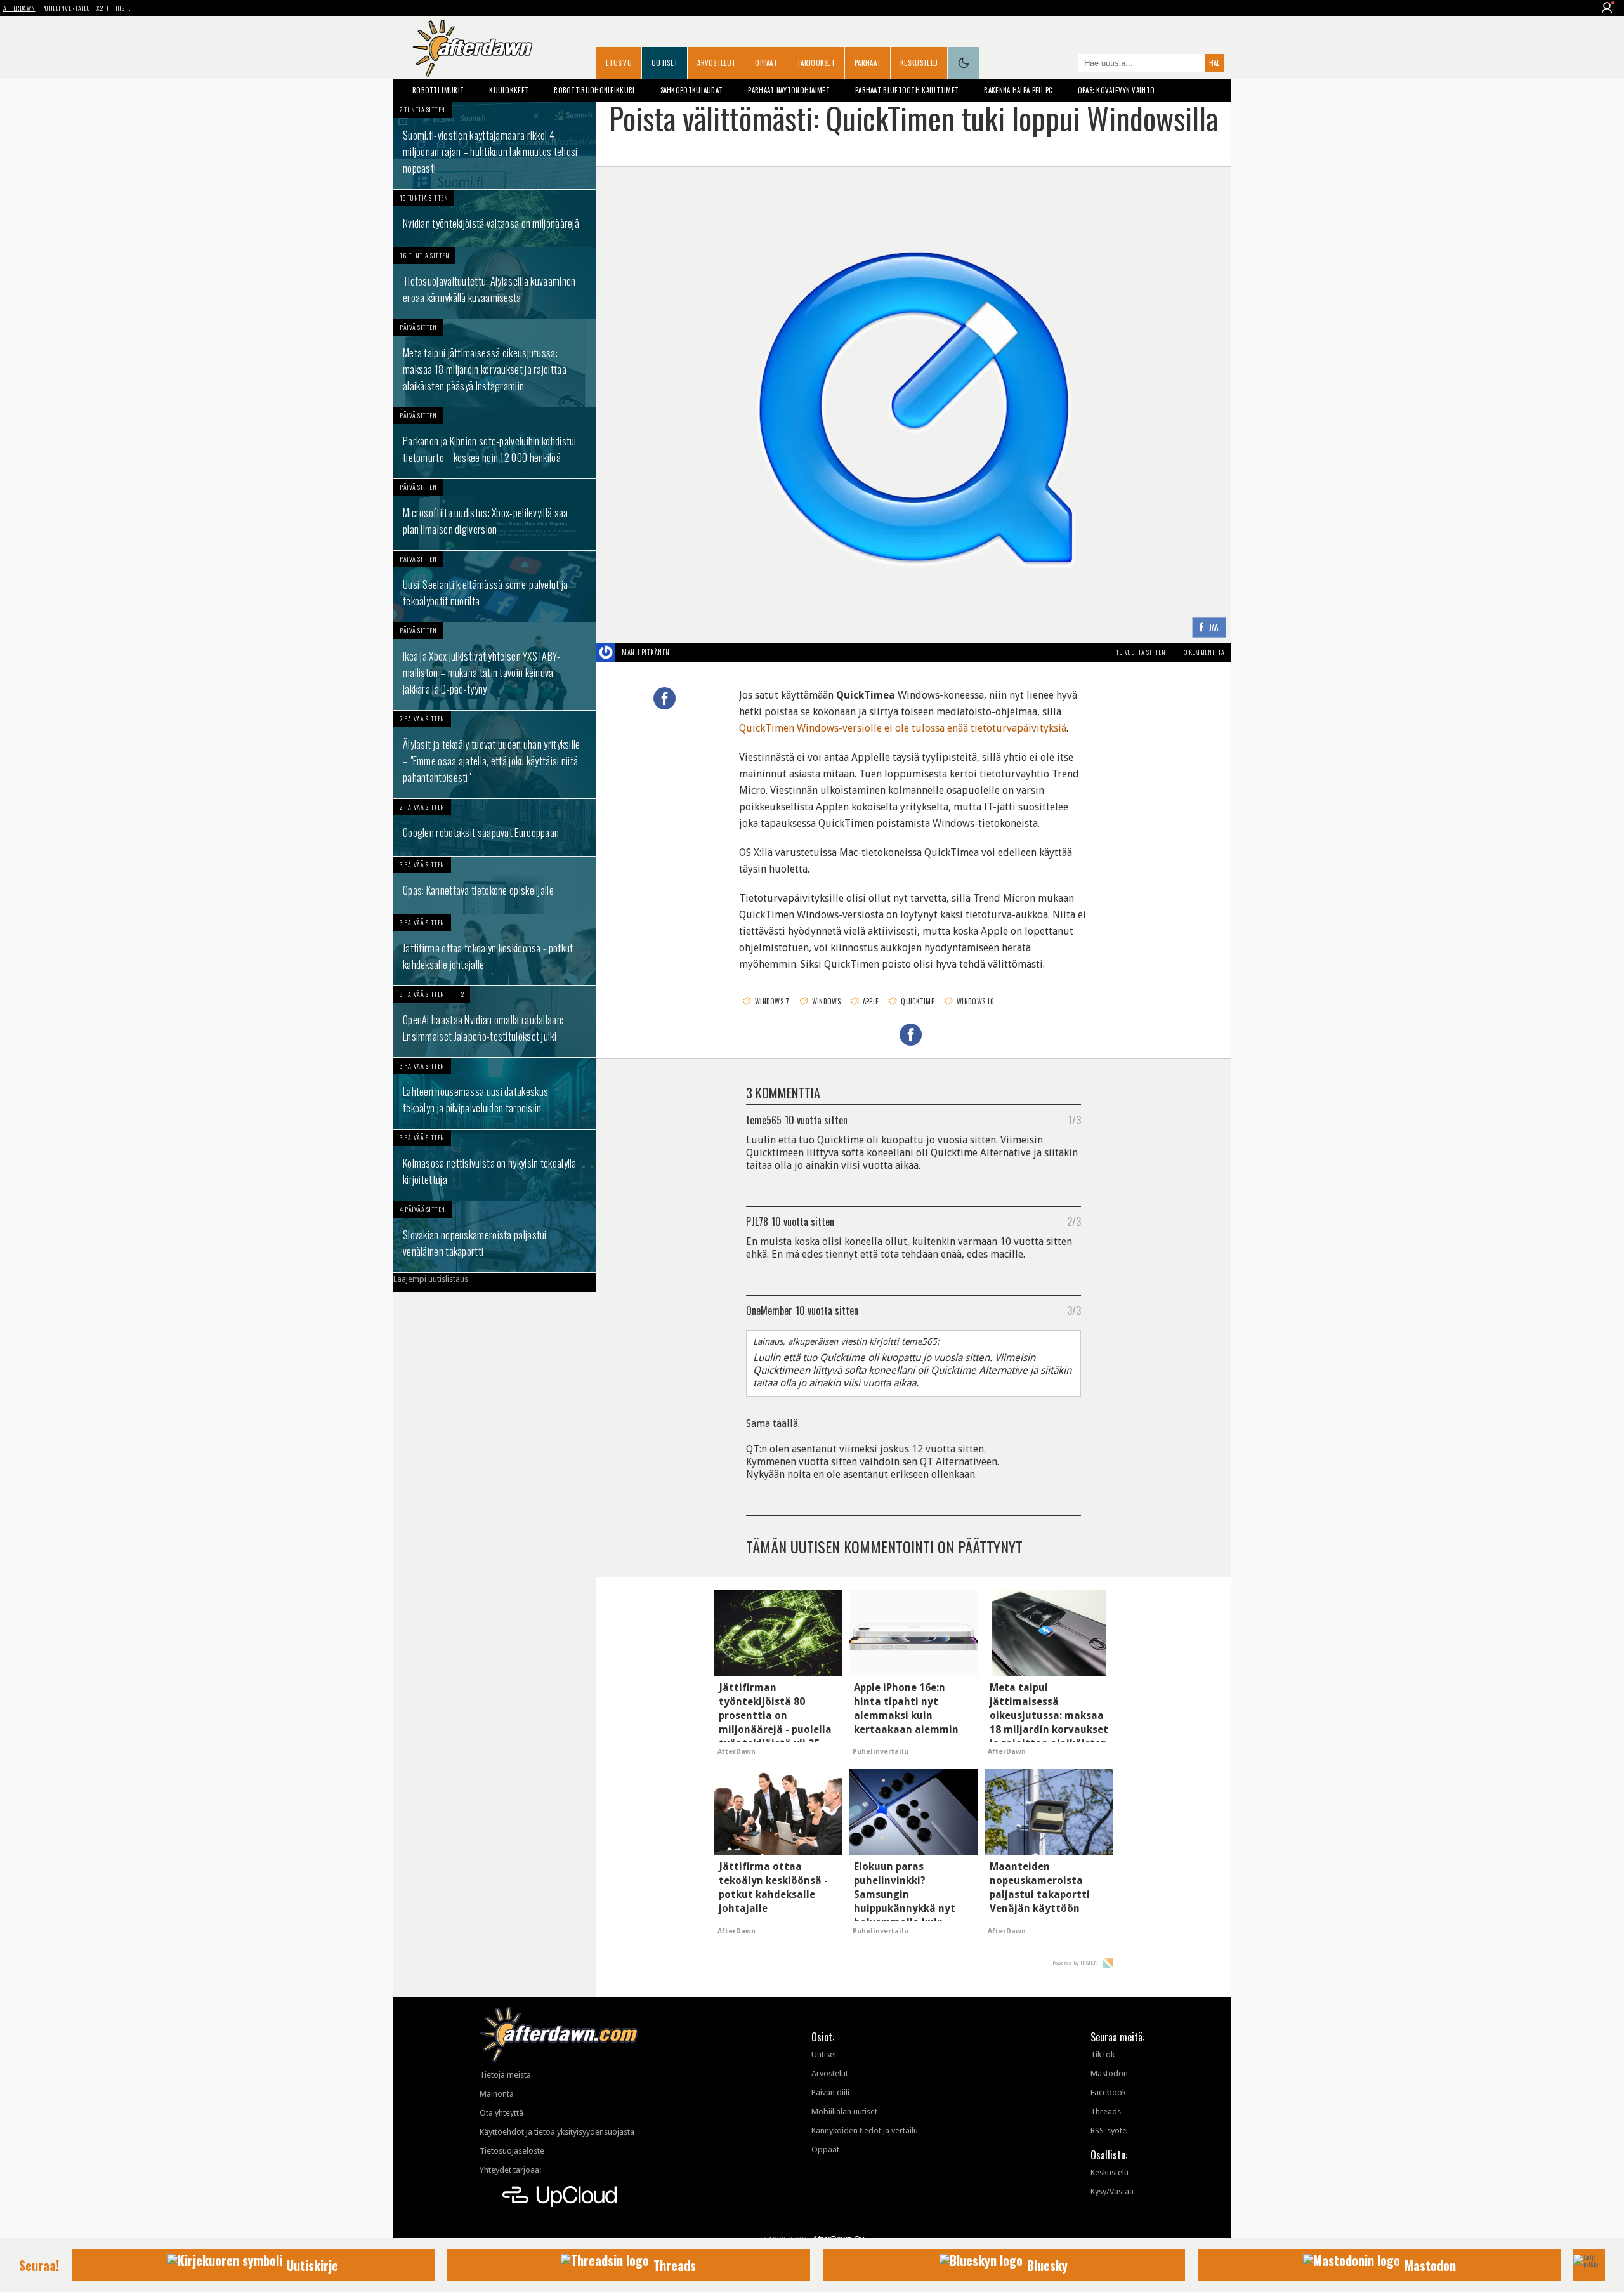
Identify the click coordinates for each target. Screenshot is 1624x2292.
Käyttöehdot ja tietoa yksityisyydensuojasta (557, 2132)
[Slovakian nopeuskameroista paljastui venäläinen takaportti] (495, 1237)
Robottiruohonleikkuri (594, 90)
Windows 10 (975, 1001)
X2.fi (103, 8)
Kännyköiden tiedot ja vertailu (865, 2131)
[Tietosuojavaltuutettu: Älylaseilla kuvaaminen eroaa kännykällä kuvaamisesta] (495, 283)
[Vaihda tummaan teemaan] (964, 63)
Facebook (1108, 2092)
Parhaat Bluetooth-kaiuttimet (907, 90)
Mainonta (497, 2094)
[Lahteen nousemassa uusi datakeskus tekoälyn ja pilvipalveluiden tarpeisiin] (495, 1093)
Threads (1106, 2111)
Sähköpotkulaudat (692, 90)
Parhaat (868, 63)
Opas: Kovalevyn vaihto (1116, 90)
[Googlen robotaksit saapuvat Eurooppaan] (495, 827)
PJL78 (757, 1221)
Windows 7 (772, 1001)
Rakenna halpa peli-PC (1018, 90)
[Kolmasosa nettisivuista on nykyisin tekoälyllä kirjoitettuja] (495, 1165)
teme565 (764, 1119)
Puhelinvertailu (66, 8)
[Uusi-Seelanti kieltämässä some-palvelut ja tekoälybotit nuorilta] (495, 586)
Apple (871, 1001)
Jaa (1214, 628)
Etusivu (619, 63)
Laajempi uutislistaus (431, 1279)
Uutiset (665, 63)
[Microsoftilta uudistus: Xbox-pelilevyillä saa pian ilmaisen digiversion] (495, 515)
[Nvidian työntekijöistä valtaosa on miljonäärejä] (495, 218)
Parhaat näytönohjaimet (789, 90)
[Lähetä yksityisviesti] (685, 652)
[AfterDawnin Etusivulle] (473, 48)
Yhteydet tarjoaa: (510, 2170)
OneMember (769, 1310)
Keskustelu (919, 63)
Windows (826, 1001)
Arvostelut (716, 63)
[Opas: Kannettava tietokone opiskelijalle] (495, 885)
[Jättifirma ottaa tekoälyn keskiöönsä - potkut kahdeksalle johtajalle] (495, 950)
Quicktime (918, 1001)
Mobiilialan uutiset (844, 2111)
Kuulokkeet (509, 90)
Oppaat (766, 63)
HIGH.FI (126, 8)
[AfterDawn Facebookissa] (1065, 64)
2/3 (1074, 1221)
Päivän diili (830, 2092)
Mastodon (1109, 2073)
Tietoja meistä (505, 2075)
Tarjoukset (816, 63)
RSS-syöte (1109, 2131)
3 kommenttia (1204, 652)
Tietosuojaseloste (512, 2151)
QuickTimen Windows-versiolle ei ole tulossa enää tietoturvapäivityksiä (903, 728)
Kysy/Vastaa (1112, 2191)
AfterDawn (19, 8)
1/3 (1075, 1119)
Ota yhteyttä (501, 2113)
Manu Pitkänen (646, 652)
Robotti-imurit (438, 90)
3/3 (1074, 1310)
